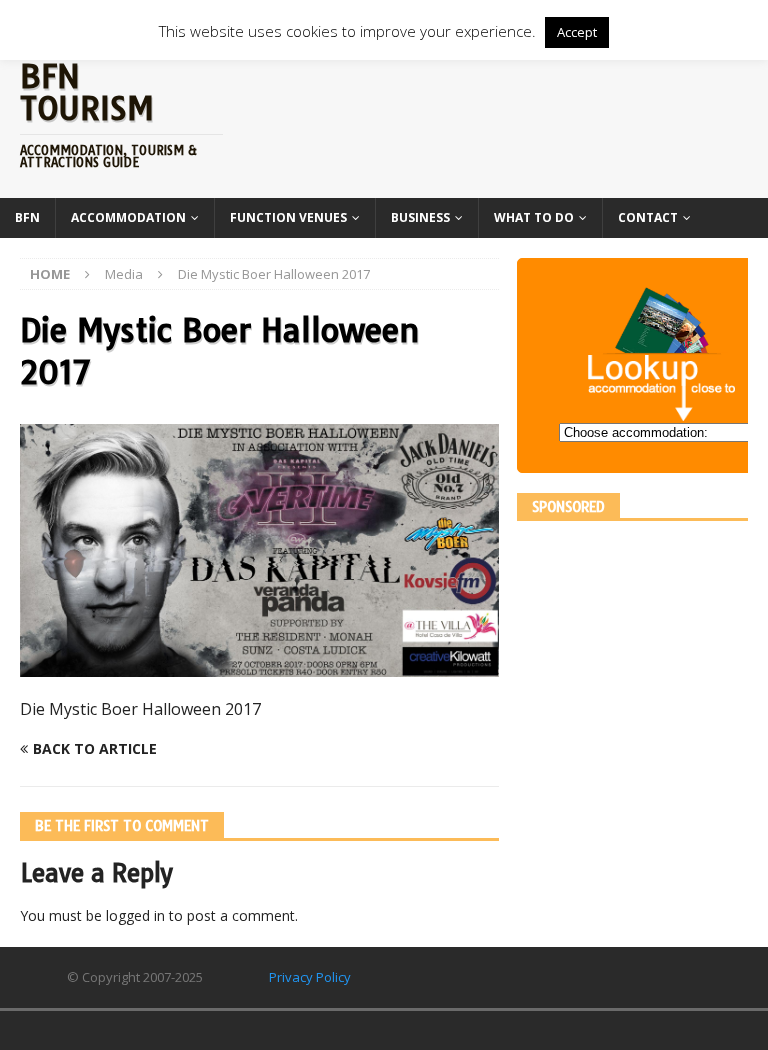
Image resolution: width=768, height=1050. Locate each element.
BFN (27, 217)
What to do (534, 217)
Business (420, 217)
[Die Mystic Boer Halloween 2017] (259, 664)
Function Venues (288, 217)
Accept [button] (577, 32)
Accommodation (128, 217)
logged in (135, 915)
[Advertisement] (642, 666)
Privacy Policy (310, 977)
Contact (648, 217)
